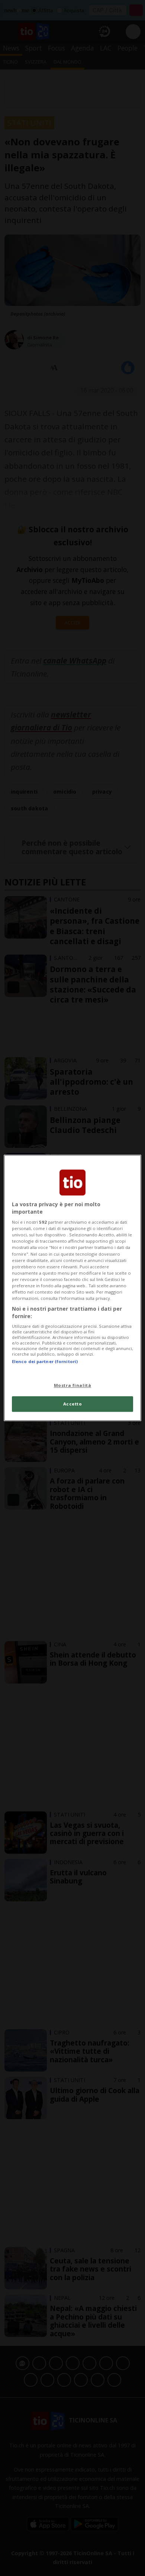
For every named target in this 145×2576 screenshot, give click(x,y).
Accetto (73, 1404)
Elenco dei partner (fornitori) (45, 1361)
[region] (73, 1288)
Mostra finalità (73, 1385)
